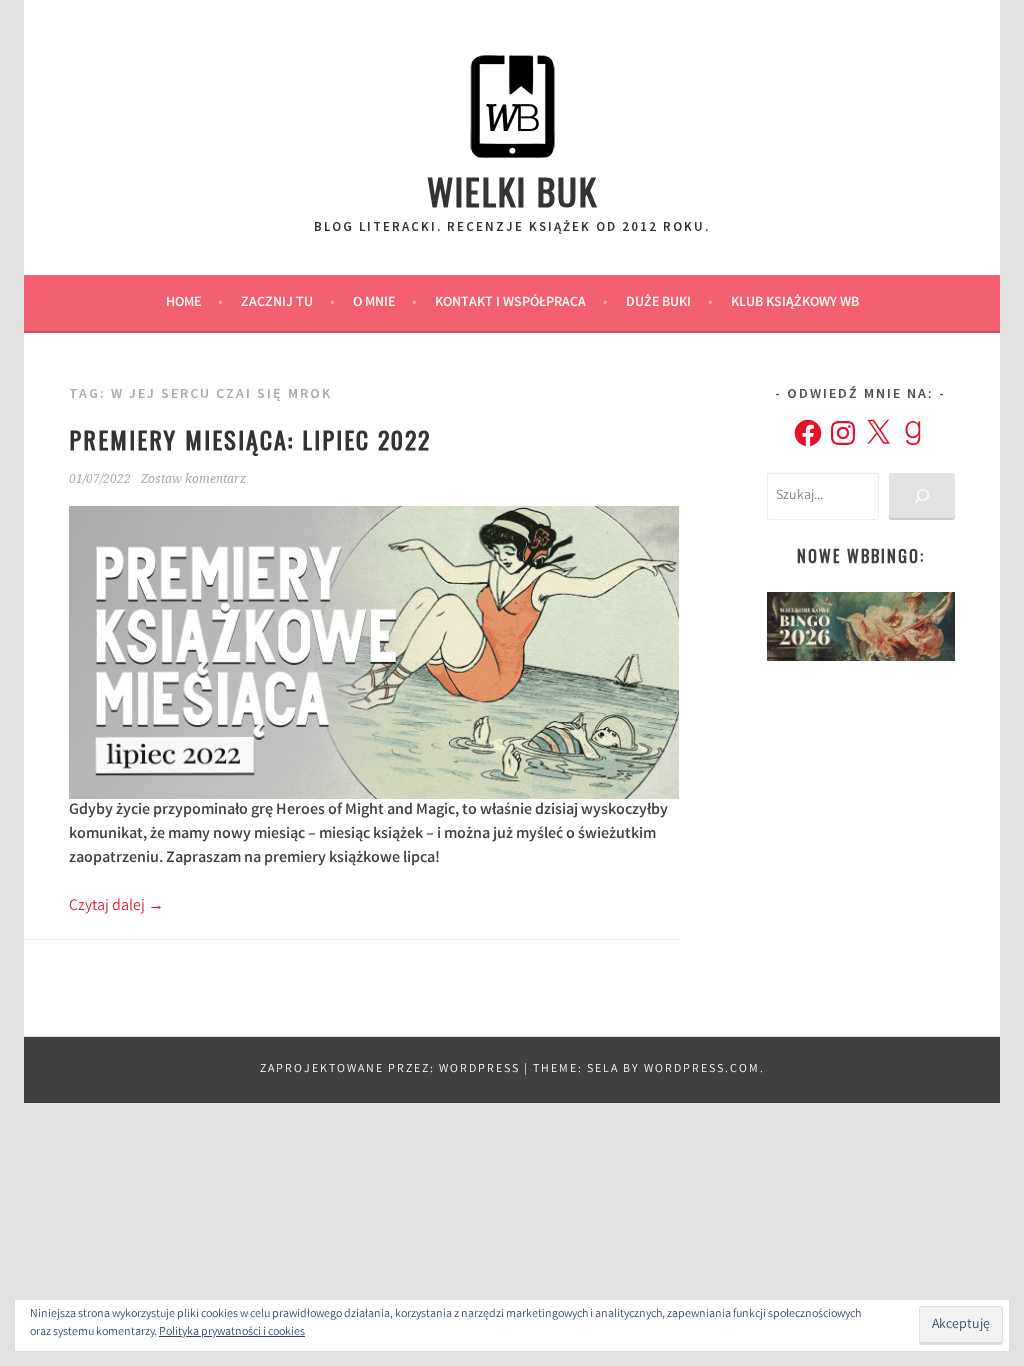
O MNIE (374, 303)
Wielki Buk (512, 190)
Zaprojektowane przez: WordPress (390, 1069)
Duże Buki (658, 303)
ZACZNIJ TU (277, 303)
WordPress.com (702, 1069)
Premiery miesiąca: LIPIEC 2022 (250, 439)
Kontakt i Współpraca (510, 303)
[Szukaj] (921, 496)
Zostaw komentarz (193, 479)
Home (183, 303)
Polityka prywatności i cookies (232, 1332)
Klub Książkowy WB (795, 303)
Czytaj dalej (116, 906)
